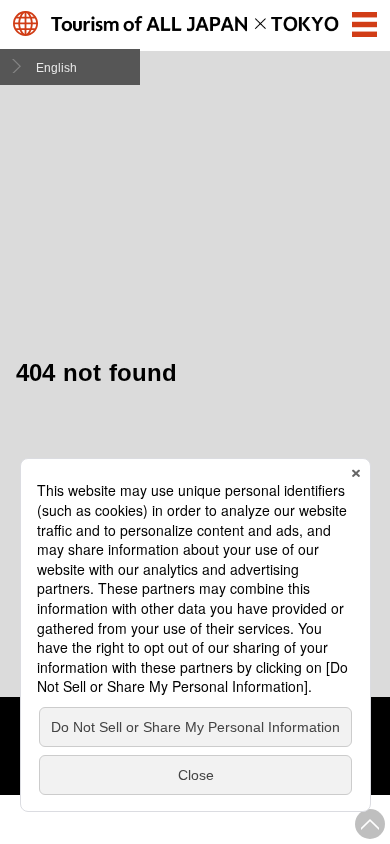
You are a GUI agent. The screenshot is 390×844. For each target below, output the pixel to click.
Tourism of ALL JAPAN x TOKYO (195, 23)
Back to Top (370, 824)
